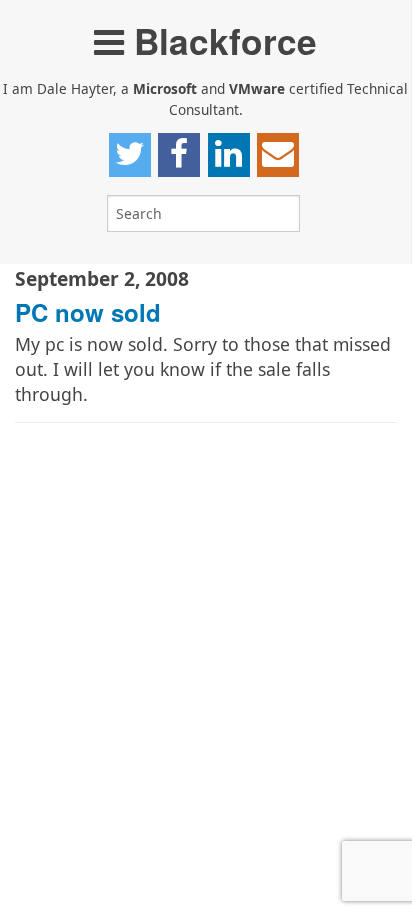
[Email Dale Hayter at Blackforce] (278, 155)
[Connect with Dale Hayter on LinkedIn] (229, 155)
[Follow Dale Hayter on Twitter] (130, 155)
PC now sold (88, 312)
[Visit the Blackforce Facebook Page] (179, 155)
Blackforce (220, 40)
